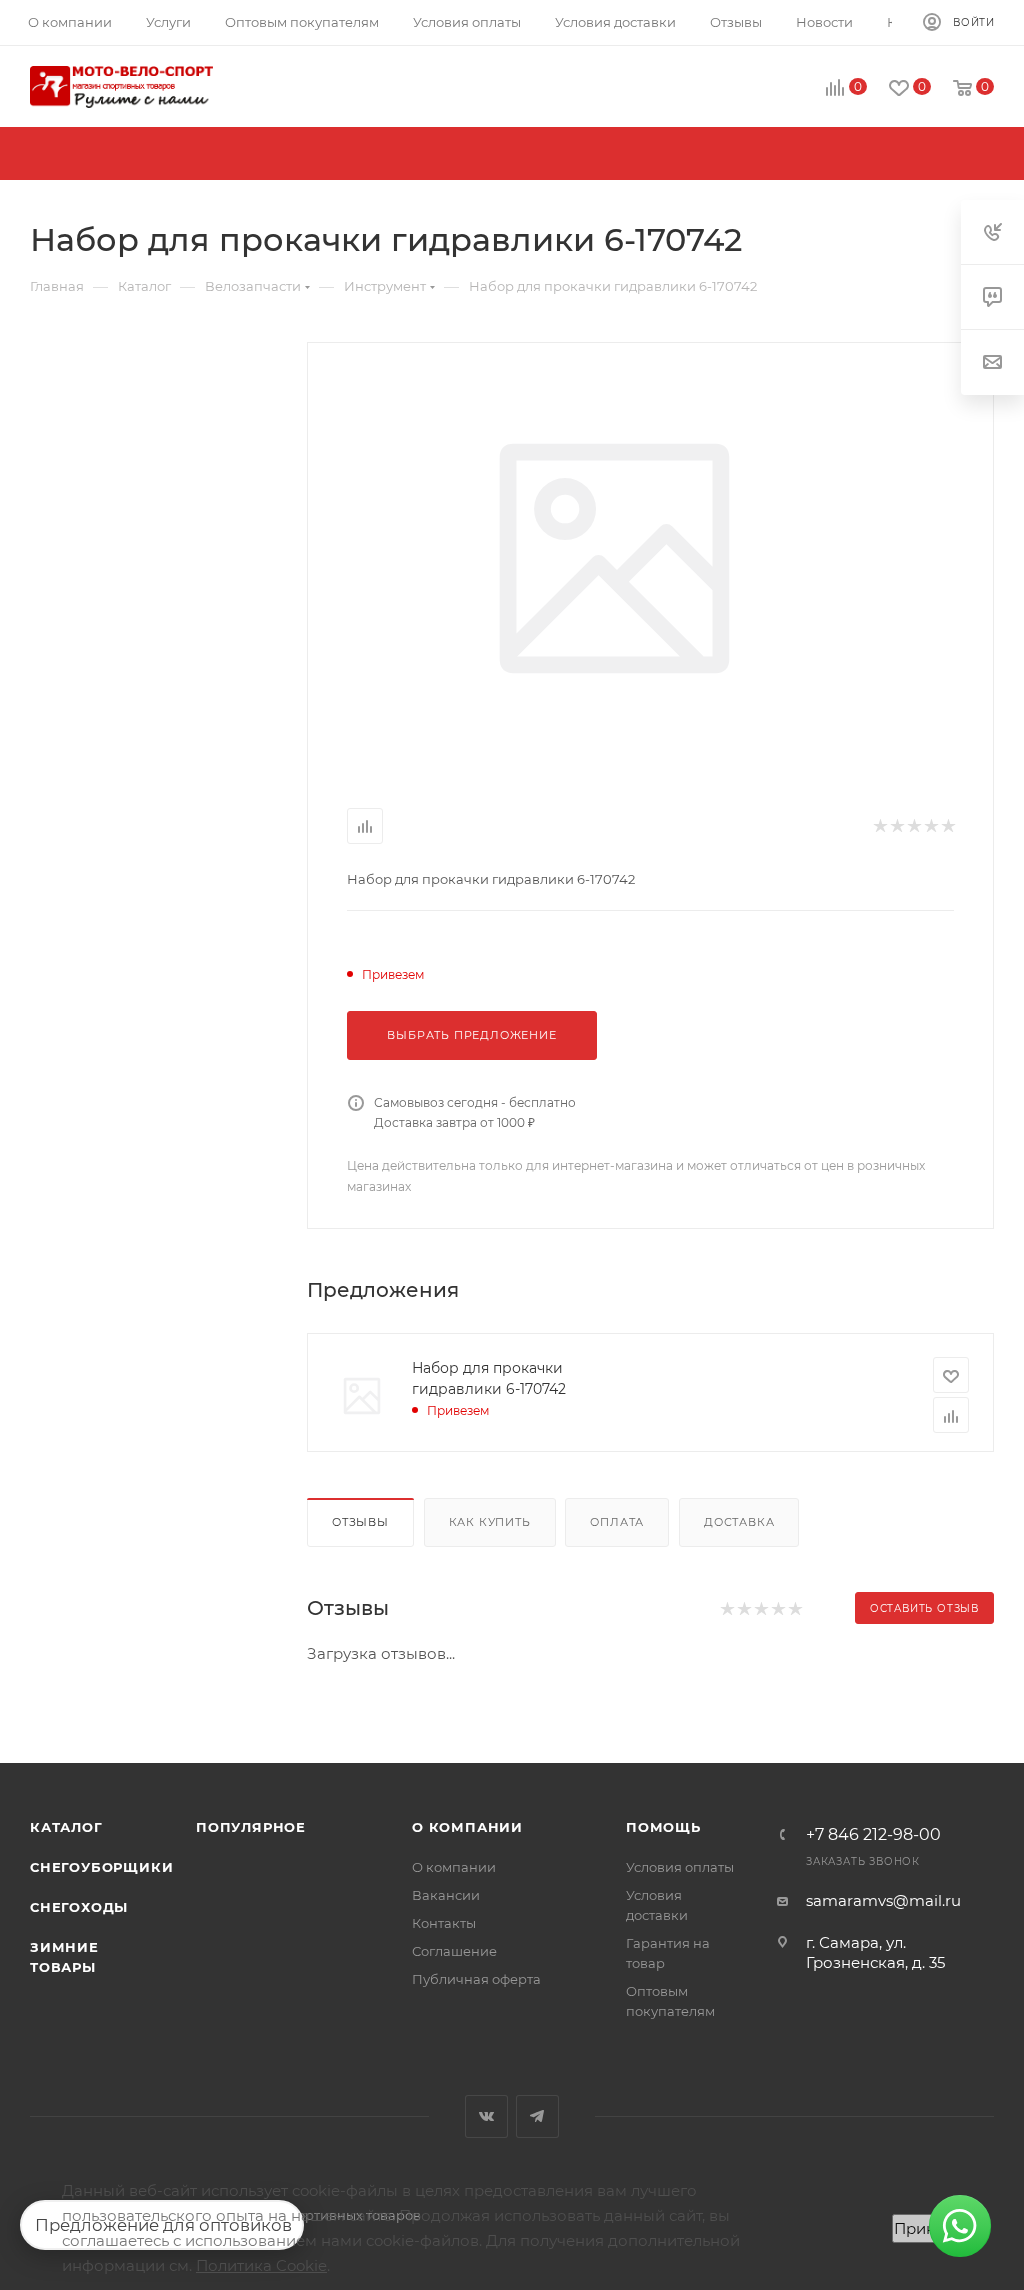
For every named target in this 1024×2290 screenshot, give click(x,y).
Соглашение (454, 1951)
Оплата (617, 1522)
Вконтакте (486, 2116)
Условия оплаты (680, 1867)
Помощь (663, 1827)
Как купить (490, 1522)
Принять (927, 2228)
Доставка (739, 1522)
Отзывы (360, 1522)
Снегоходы (79, 1907)
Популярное (251, 1827)
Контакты (444, 1923)
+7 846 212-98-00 (873, 1835)
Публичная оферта (476, 1979)
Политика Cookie (261, 2265)
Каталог (66, 1827)
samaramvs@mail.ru (883, 1900)
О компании (467, 1827)
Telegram (537, 2116)
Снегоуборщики (101, 1867)
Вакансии (446, 1895)
